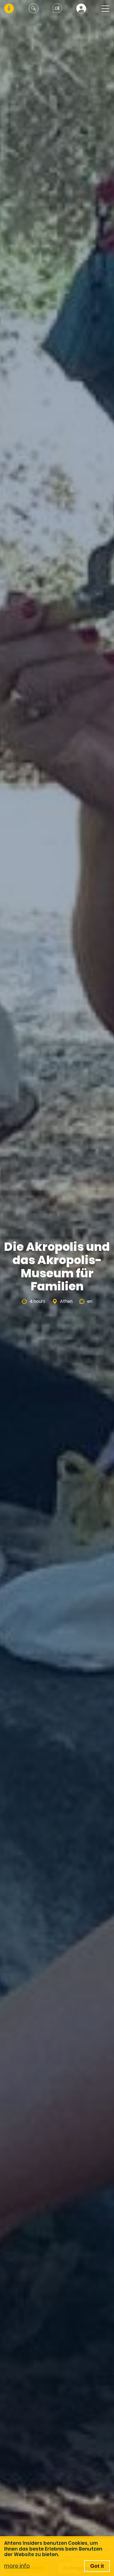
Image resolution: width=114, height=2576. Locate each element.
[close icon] (34, 8)
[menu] (104, 8)
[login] (81, 8)
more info (17, 2566)
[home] (9, 8)
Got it (97, 2566)
